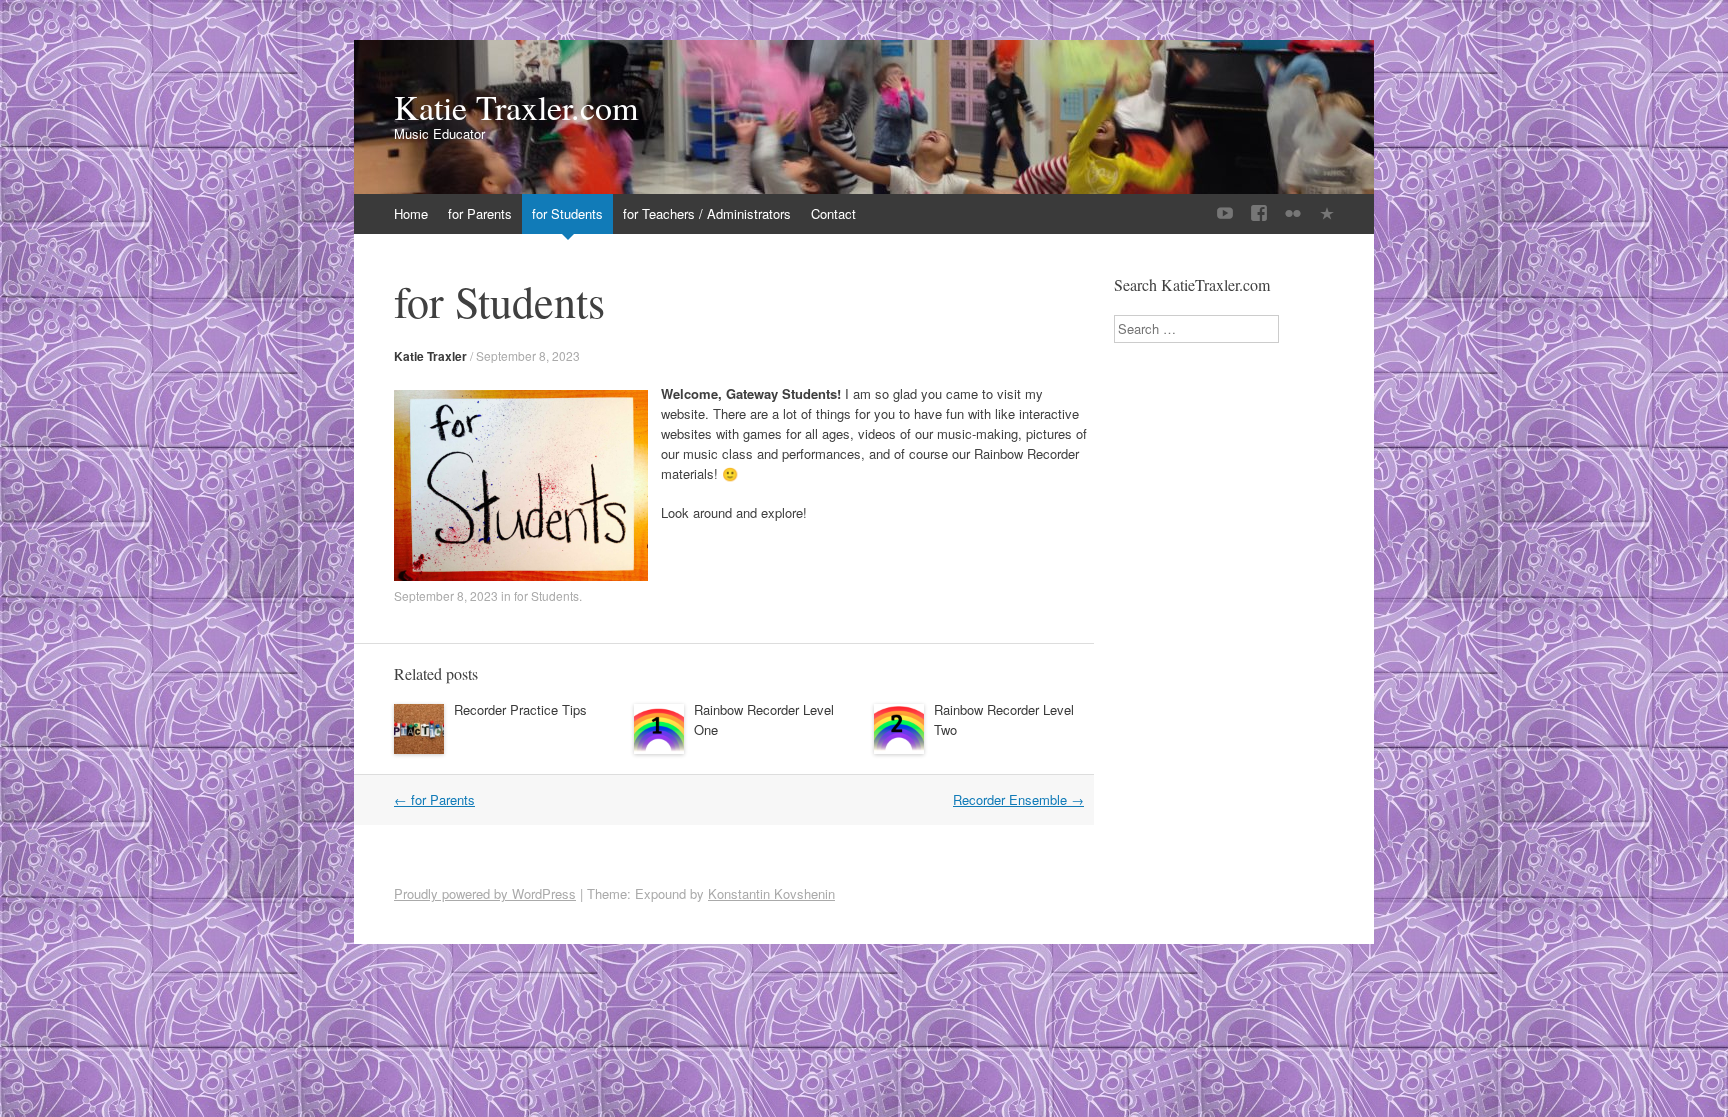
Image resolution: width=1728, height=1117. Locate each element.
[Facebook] (1259, 213)
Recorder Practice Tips (520, 709)
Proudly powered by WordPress (485, 893)
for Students (567, 213)
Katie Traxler (430, 356)
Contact (833, 213)
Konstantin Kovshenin (771, 893)
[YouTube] (1225, 213)
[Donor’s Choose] (1327, 213)
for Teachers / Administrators (707, 213)
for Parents (480, 213)
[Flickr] (1293, 213)
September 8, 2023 (528, 355)
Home (411, 213)
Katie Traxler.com (516, 107)
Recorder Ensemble (1018, 799)
